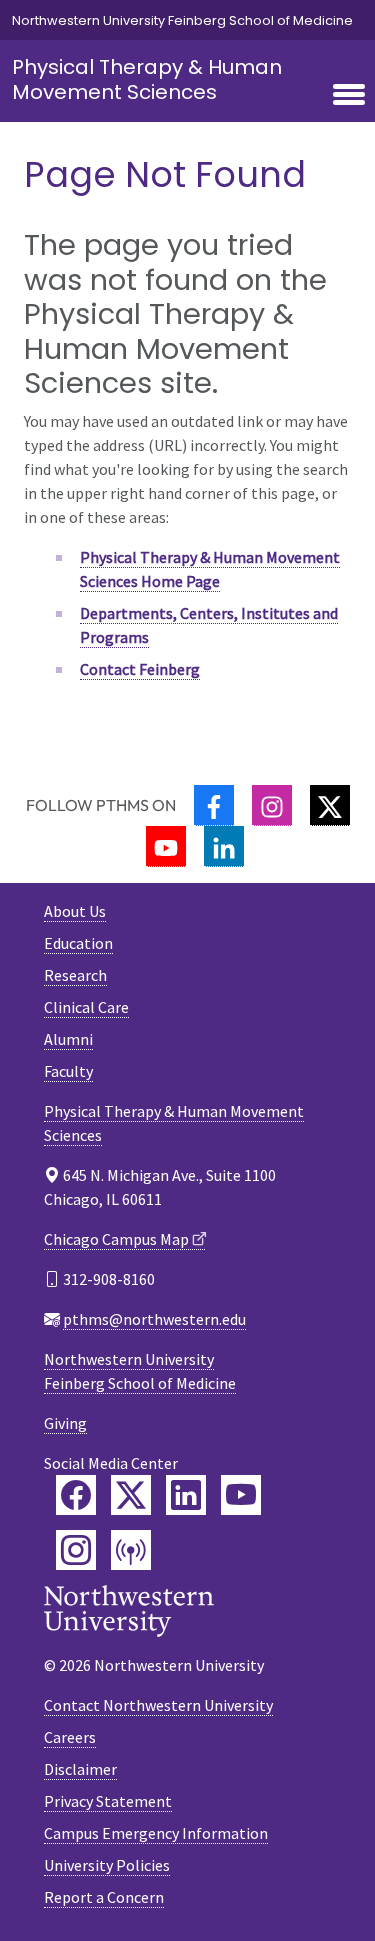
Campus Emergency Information (156, 1833)
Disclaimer (80, 1769)
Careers (70, 1737)
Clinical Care (86, 1007)
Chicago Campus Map (116, 1239)
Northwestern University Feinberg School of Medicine (182, 20)
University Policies (107, 1865)
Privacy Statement (108, 1801)
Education (78, 943)
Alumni (68, 1039)
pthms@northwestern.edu (154, 1319)
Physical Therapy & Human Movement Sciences (147, 79)
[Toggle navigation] (349, 96)
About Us (75, 911)
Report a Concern (104, 1897)
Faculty (68, 1071)
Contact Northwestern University (158, 1705)
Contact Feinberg (140, 669)
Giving (65, 1423)
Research (75, 975)
